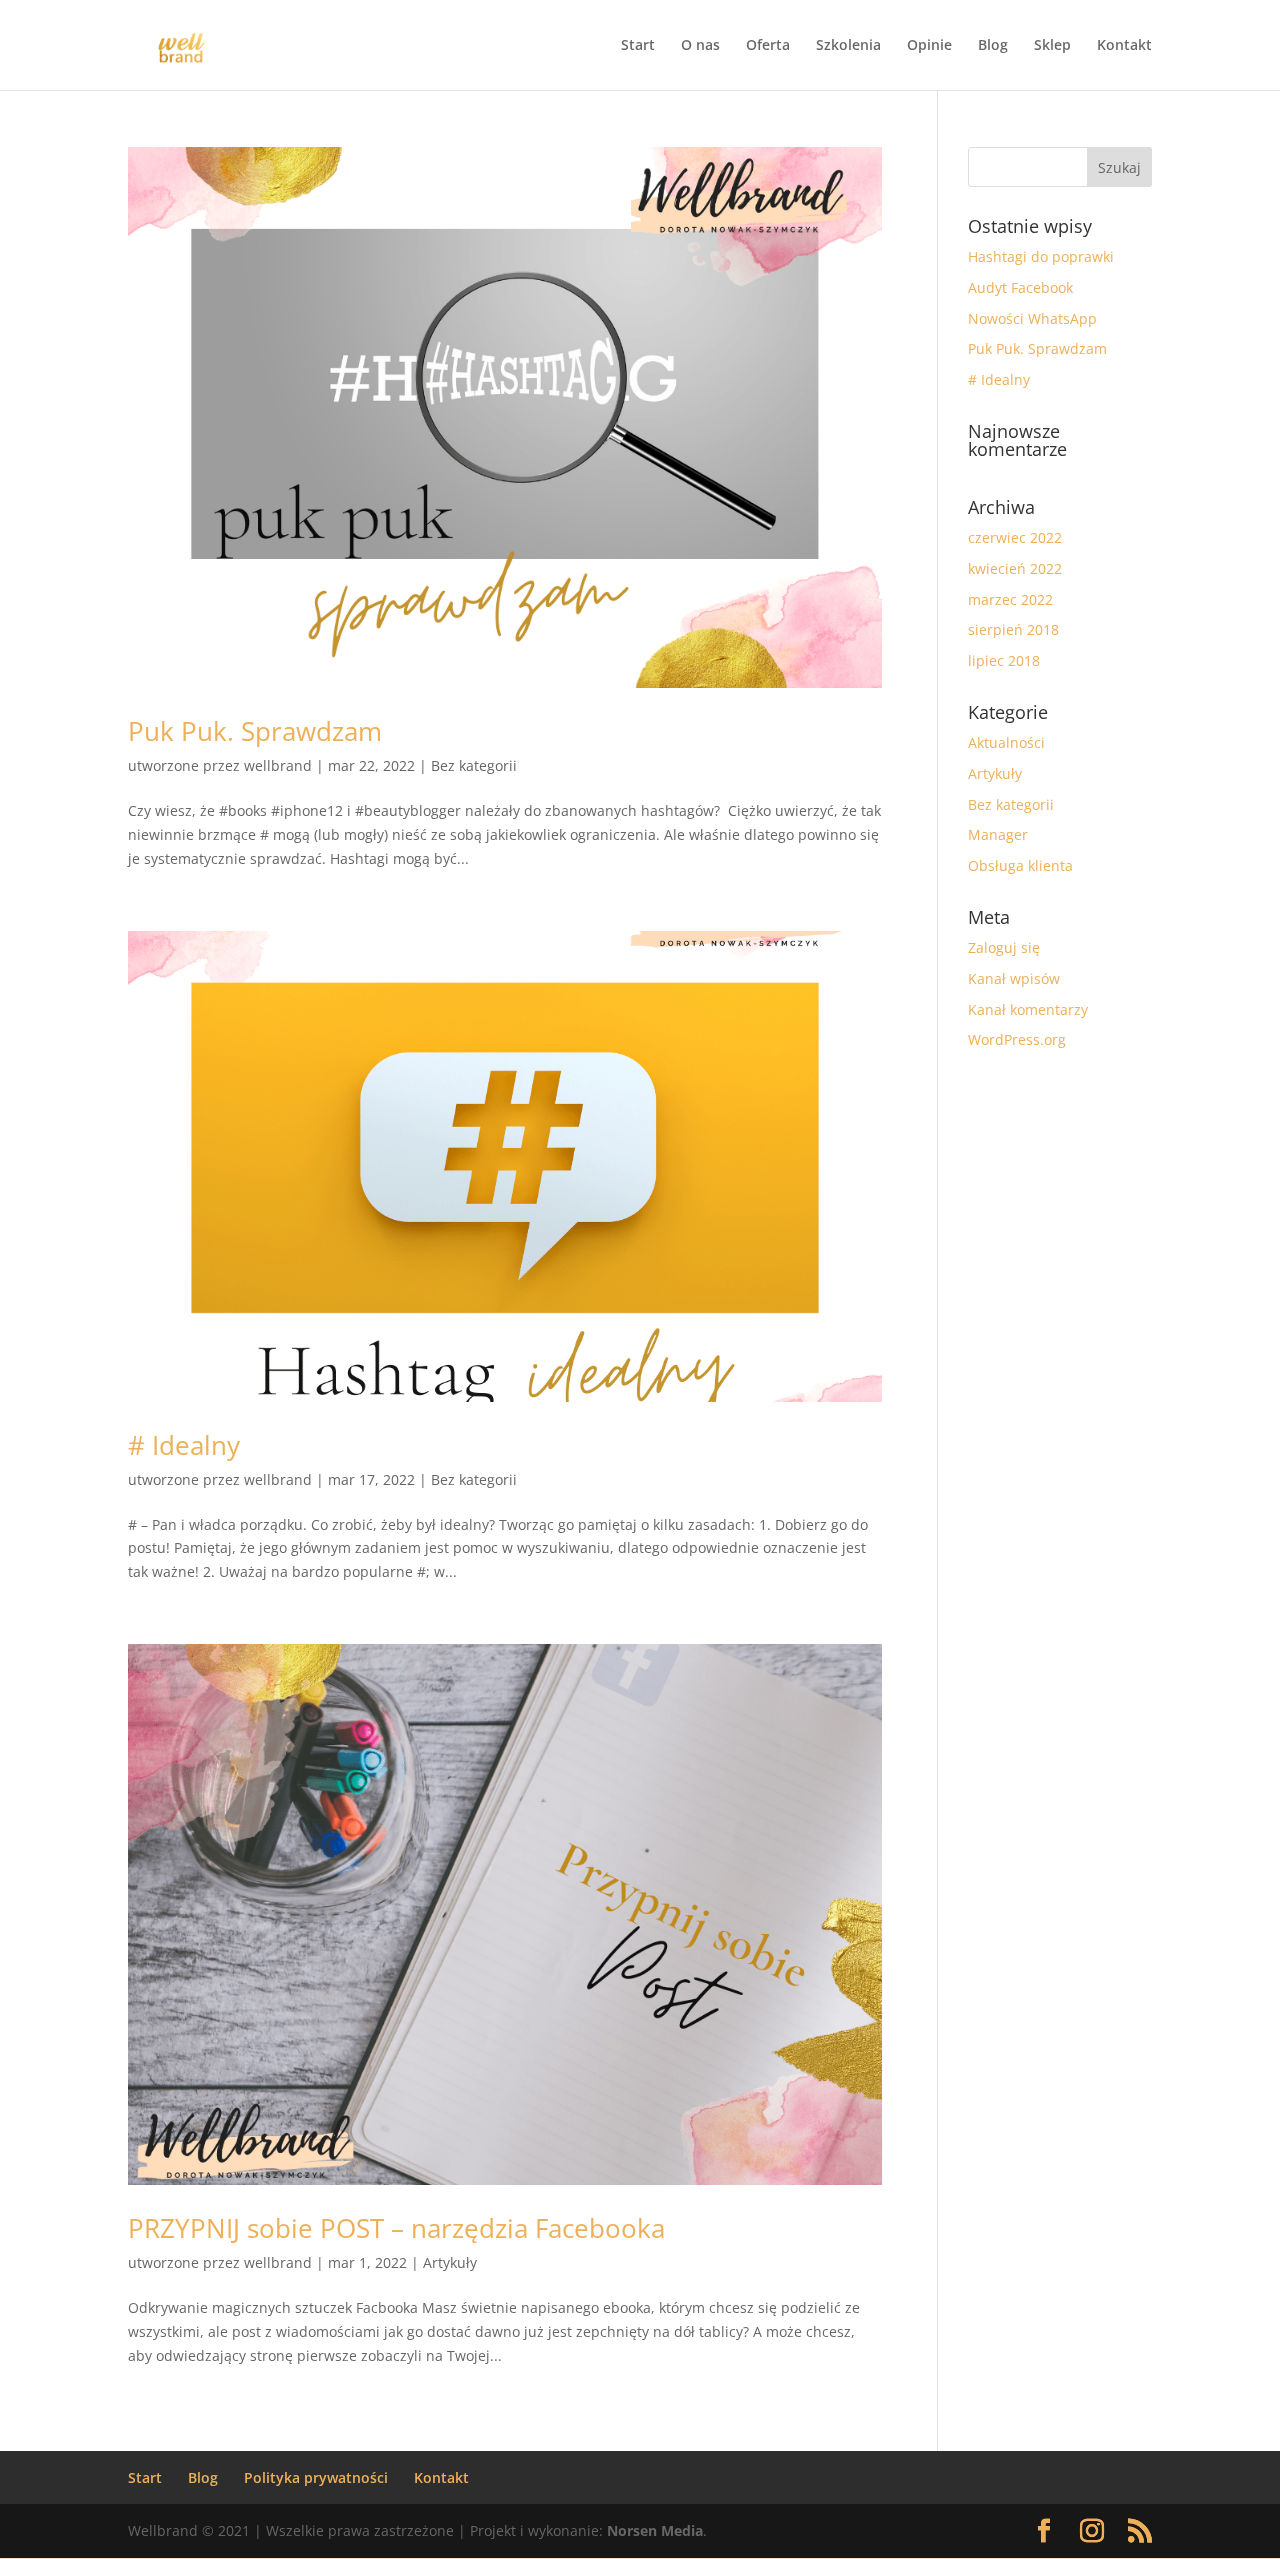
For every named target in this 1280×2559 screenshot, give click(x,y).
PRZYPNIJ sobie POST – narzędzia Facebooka (396, 2228)
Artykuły (450, 2262)
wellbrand (278, 765)
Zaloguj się (1004, 947)
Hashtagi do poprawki (1041, 256)
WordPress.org (1017, 1039)
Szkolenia (848, 46)
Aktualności (1006, 742)
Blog (993, 46)
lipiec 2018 (1004, 660)
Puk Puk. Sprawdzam (255, 731)
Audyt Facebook (1020, 287)
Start (638, 46)
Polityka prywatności (316, 2477)
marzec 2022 (1010, 599)
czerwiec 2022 (1015, 537)
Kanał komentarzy (1028, 1009)
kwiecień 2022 (1015, 568)
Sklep (1052, 46)
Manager (998, 834)
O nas (700, 46)
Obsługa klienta (1020, 865)
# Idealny (184, 1445)
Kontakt (1124, 46)
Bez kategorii (474, 765)
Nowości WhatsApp (1032, 318)
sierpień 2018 (1013, 629)
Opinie (929, 46)
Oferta (768, 46)
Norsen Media (655, 2530)
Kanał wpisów (1014, 978)
